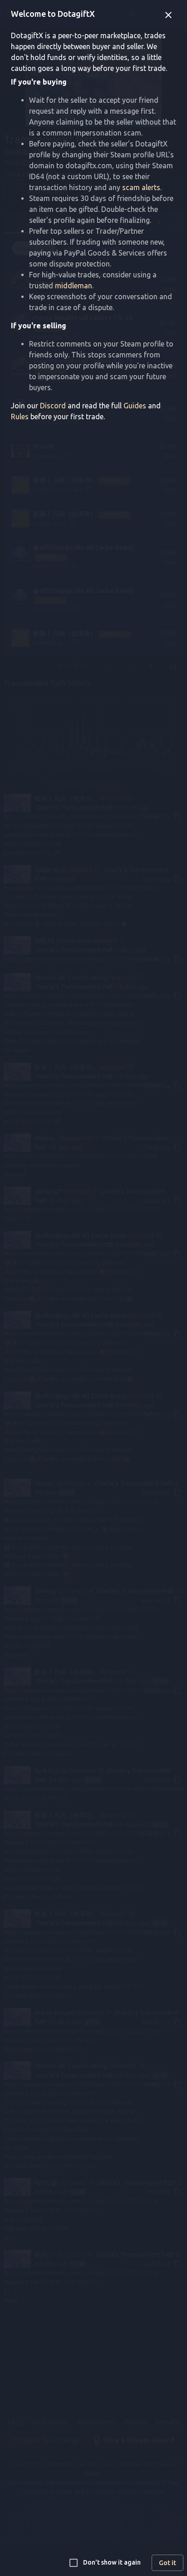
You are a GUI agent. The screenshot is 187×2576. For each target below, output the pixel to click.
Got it (167, 2563)
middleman (74, 286)
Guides (135, 406)
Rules (20, 417)
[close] (168, 15)
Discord (53, 406)
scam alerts (141, 187)
